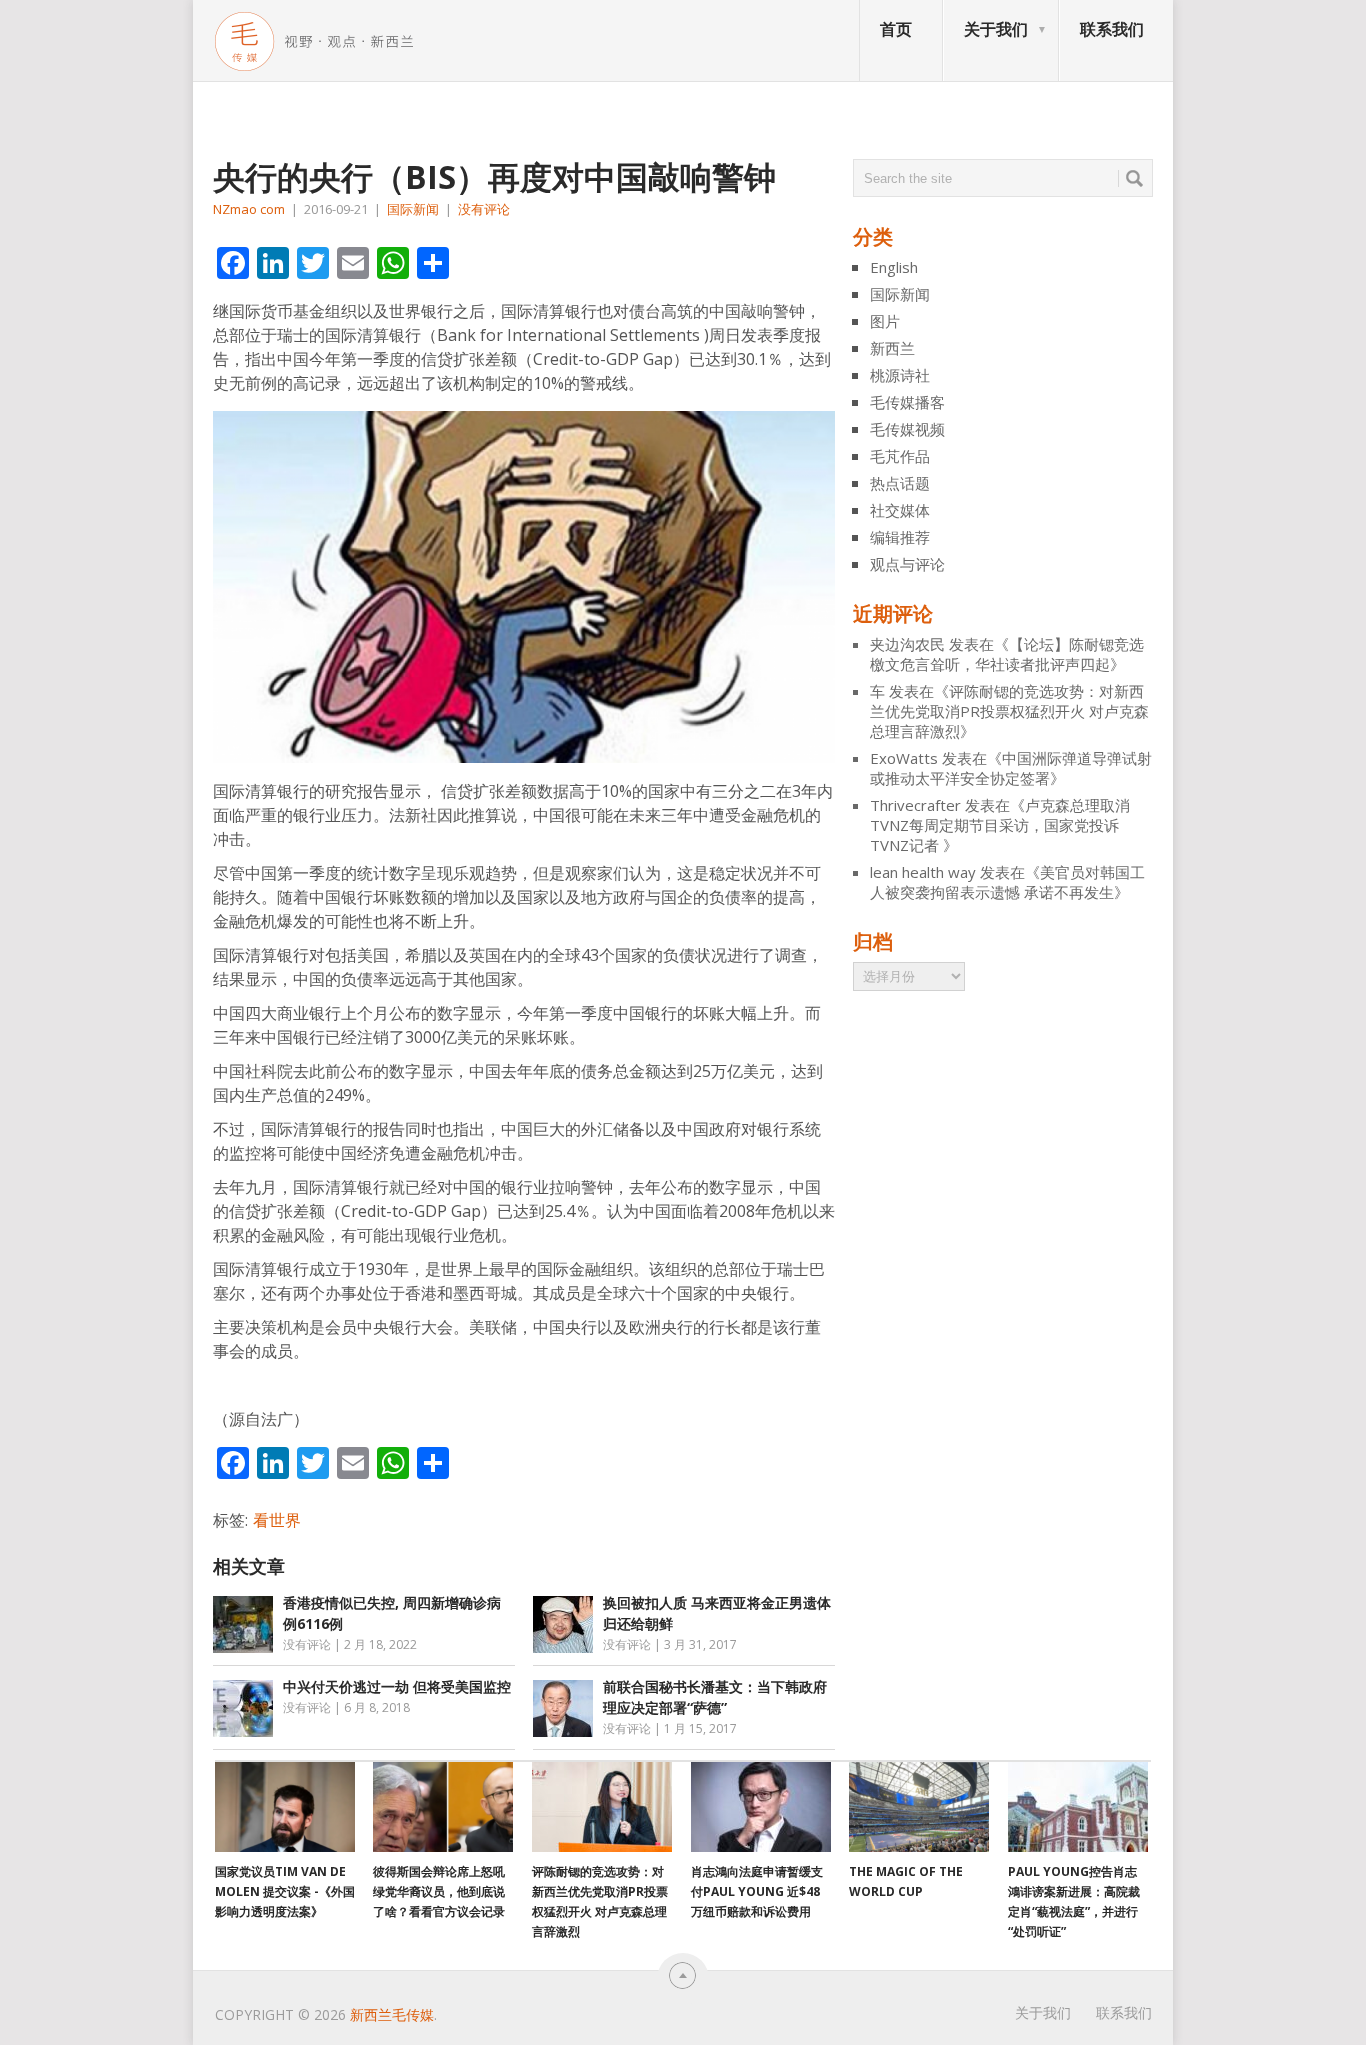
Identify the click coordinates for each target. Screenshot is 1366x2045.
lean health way (923, 872)
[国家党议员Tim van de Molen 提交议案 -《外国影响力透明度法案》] (285, 1807)
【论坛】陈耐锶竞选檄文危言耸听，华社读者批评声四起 (1007, 654)
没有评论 (484, 209)
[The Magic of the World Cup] (919, 1807)
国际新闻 (413, 209)
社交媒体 (900, 510)
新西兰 (892, 348)
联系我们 (1112, 29)
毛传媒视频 (907, 429)
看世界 (277, 1520)
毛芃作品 (900, 456)
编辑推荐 (900, 537)
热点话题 (900, 483)
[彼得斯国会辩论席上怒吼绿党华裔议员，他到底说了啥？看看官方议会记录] (443, 1807)
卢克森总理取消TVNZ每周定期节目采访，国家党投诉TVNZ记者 (1000, 825)
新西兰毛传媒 (392, 2014)
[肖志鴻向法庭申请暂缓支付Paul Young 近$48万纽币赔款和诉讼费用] (761, 1807)
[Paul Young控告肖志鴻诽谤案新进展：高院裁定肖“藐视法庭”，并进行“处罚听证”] (1078, 1807)
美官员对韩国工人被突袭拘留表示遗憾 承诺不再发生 (1007, 882)
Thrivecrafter (915, 805)
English (894, 267)
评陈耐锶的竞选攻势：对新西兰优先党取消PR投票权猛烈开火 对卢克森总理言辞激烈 (1009, 711)
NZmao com (249, 209)
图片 (885, 321)
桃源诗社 (900, 375)
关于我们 (996, 29)
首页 (896, 29)
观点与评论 (907, 564)
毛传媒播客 (907, 402)
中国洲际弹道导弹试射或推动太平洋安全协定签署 (1011, 768)
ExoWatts (904, 758)
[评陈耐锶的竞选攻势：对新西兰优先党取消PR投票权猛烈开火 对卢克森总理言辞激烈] (602, 1807)
